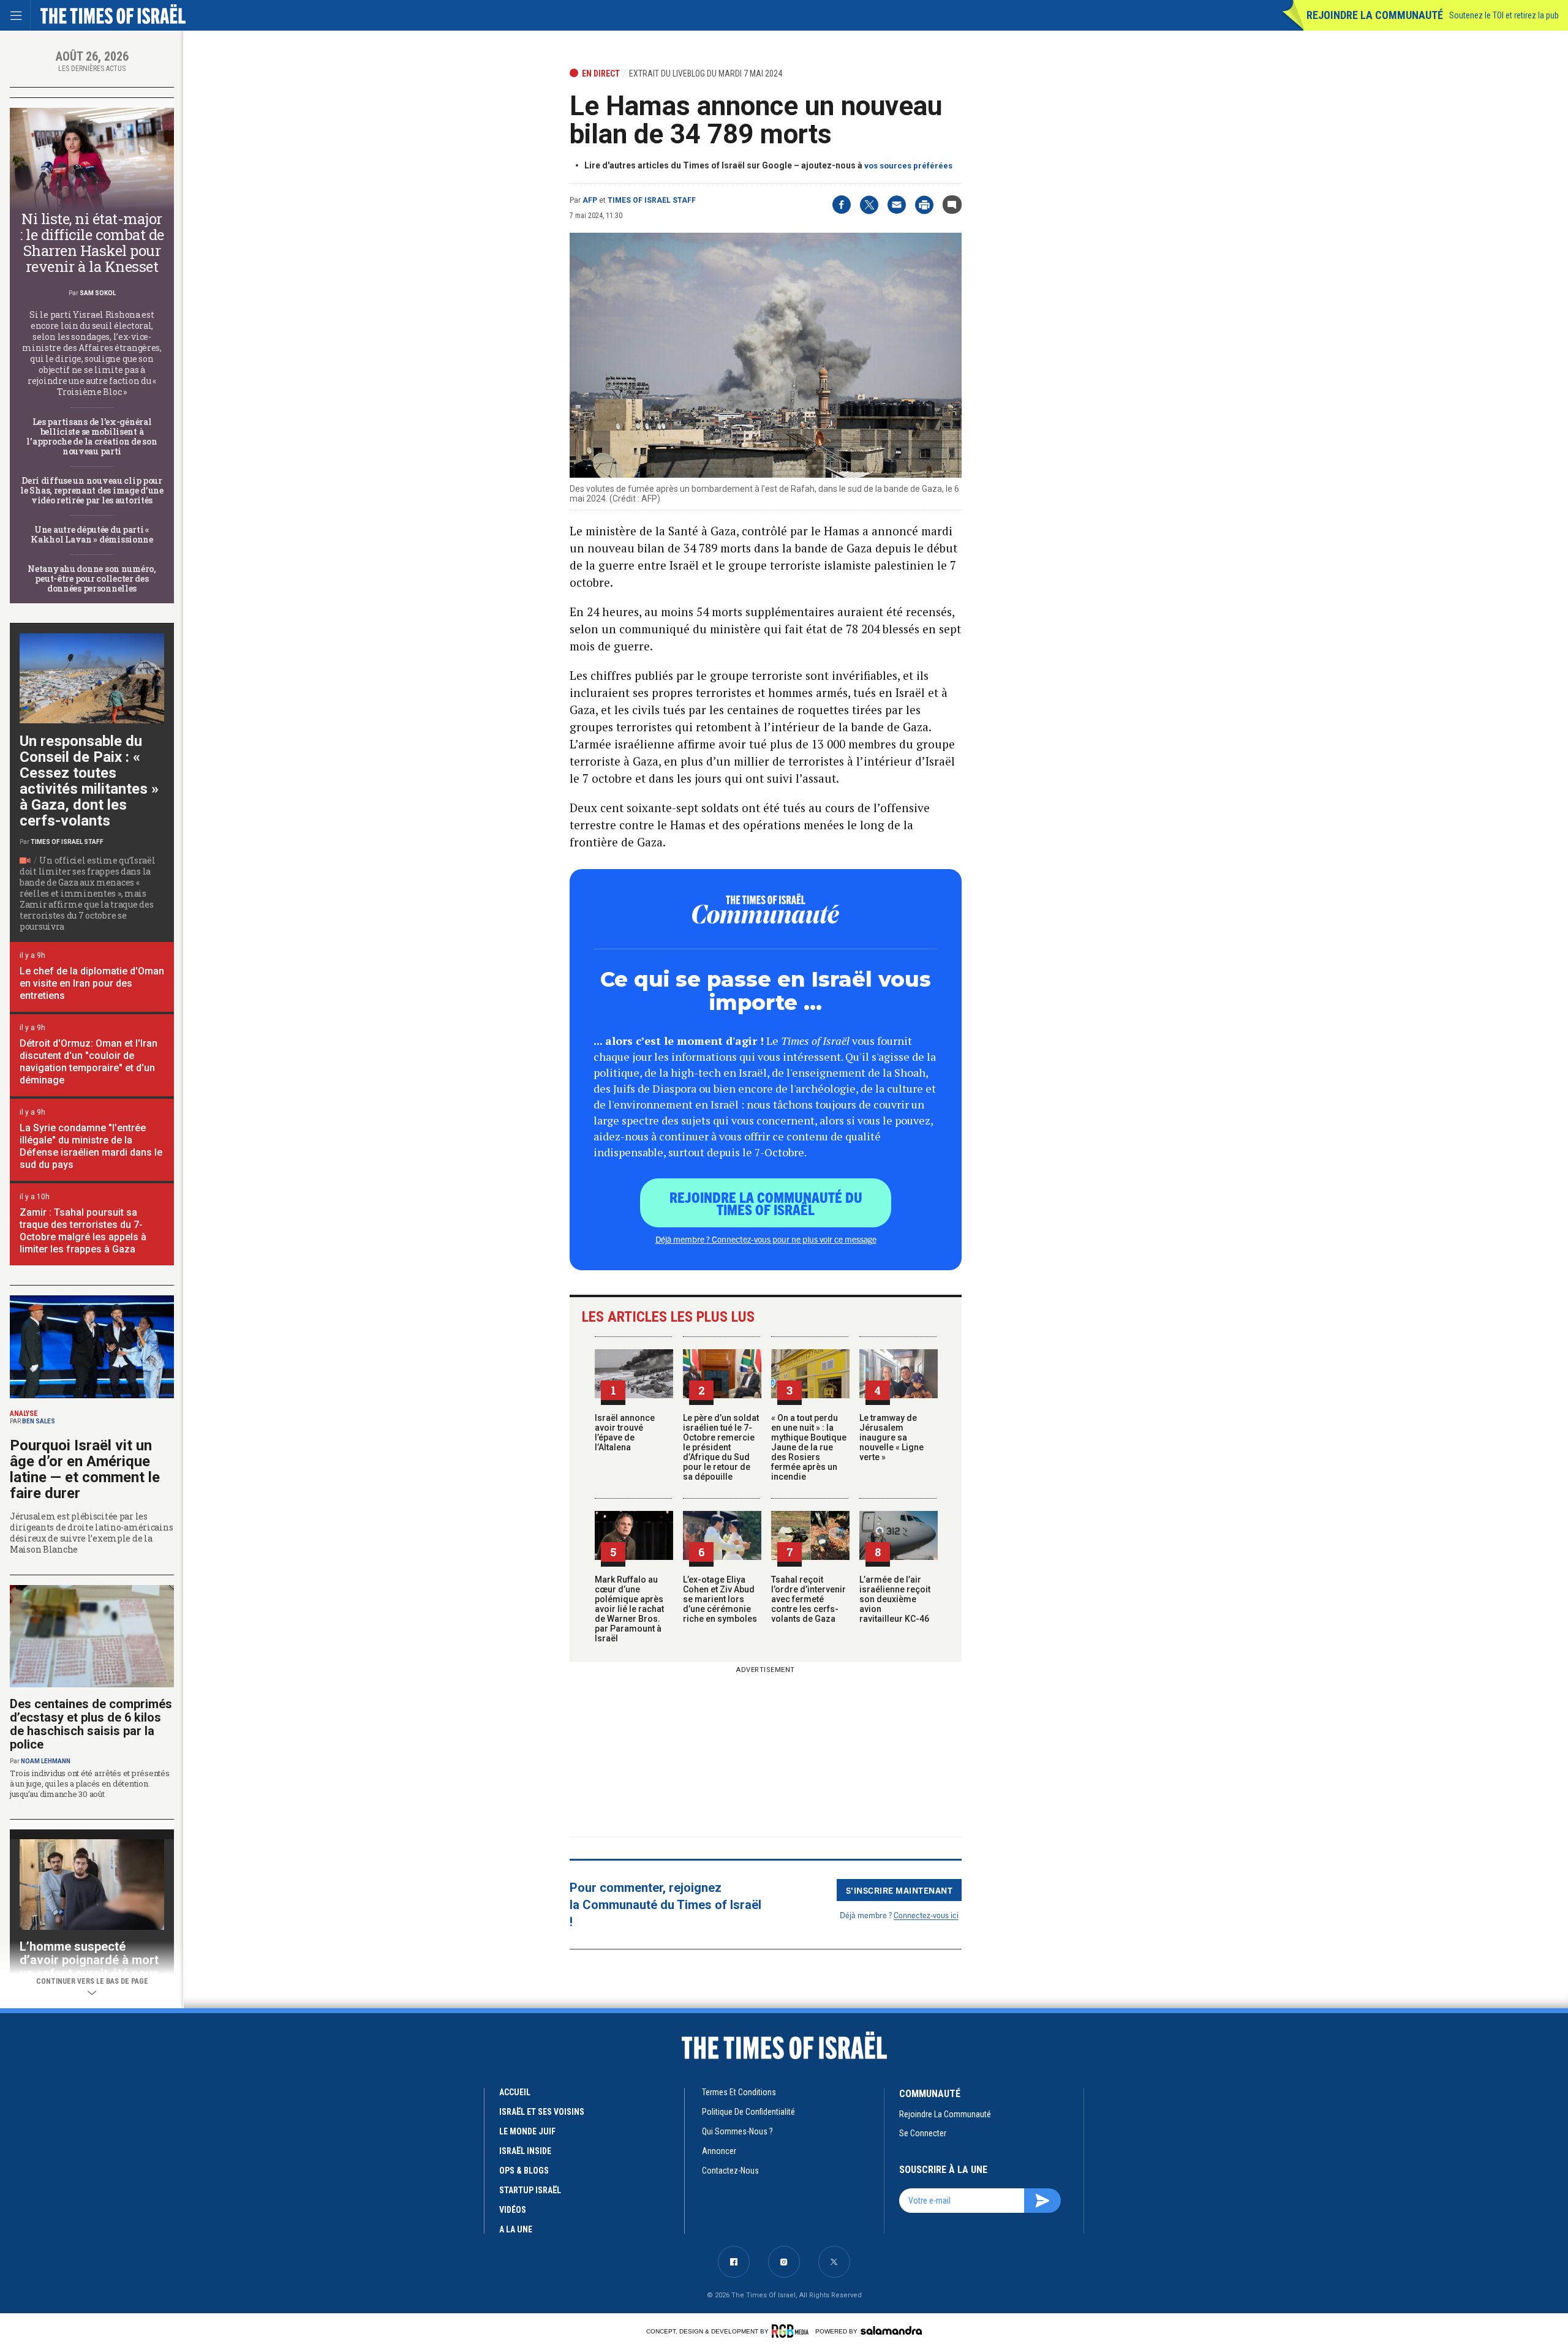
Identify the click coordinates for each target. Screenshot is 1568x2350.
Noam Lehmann (46, 1761)
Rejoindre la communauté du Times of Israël (766, 1203)
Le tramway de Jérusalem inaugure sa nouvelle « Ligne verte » (891, 1437)
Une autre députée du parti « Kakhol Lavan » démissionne (92, 534)
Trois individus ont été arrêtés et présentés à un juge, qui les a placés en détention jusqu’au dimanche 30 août (90, 1783)
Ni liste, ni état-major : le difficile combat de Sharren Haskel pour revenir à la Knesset (92, 243)
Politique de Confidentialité (748, 2112)
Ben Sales (39, 1421)
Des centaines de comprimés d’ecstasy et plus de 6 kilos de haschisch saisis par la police (91, 1724)
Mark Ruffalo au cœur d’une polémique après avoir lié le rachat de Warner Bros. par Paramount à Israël (629, 1609)
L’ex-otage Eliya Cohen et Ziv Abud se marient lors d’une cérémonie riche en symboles (720, 1599)
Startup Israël (530, 2190)
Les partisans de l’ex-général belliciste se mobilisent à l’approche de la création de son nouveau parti (92, 436)
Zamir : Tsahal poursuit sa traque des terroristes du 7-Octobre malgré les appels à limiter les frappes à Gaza (83, 1231)
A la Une (516, 2229)
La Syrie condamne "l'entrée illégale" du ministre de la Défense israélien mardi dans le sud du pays (91, 1146)
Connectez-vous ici (926, 1915)
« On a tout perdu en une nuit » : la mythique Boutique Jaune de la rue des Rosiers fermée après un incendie (809, 1447)
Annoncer (719, 2151)
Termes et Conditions (739, 2092)
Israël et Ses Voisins (542, 2112)
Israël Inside (525, 2151)
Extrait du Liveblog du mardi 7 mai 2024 (706, 73)
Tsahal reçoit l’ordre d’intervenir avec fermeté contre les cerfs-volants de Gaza (809, 1599)
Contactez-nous (730, 2171)
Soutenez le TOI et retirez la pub (1504, 15)
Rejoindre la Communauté (1375, 15)
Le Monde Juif (527, 2131)
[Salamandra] (891, 2330)
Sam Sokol (98, 293)
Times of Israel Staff (652, 200)
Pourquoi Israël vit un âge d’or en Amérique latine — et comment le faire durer (85, 1469)
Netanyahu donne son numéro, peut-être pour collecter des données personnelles (92, 578)
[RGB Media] (792, 2331)
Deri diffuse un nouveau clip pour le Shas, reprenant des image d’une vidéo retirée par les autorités (92, 490)
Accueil (515, 2092)
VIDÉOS (513, 2210)
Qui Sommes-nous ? (737, 2131)
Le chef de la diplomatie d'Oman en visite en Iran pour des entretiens (92, 983)
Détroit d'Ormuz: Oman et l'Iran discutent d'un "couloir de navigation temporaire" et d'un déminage (89, 1062)
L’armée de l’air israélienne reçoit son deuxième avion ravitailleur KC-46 (895, 1599)
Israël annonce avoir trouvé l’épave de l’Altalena (625, 1433)
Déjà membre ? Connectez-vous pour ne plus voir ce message (766, 1239)
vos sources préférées (908, 166)
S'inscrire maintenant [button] (899, 1890)
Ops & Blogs (524, 2171)
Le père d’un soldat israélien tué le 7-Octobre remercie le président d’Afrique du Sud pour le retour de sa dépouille (721, 1447)
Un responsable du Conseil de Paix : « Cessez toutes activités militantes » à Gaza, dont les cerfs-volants (89, 781)
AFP (590, 200)
